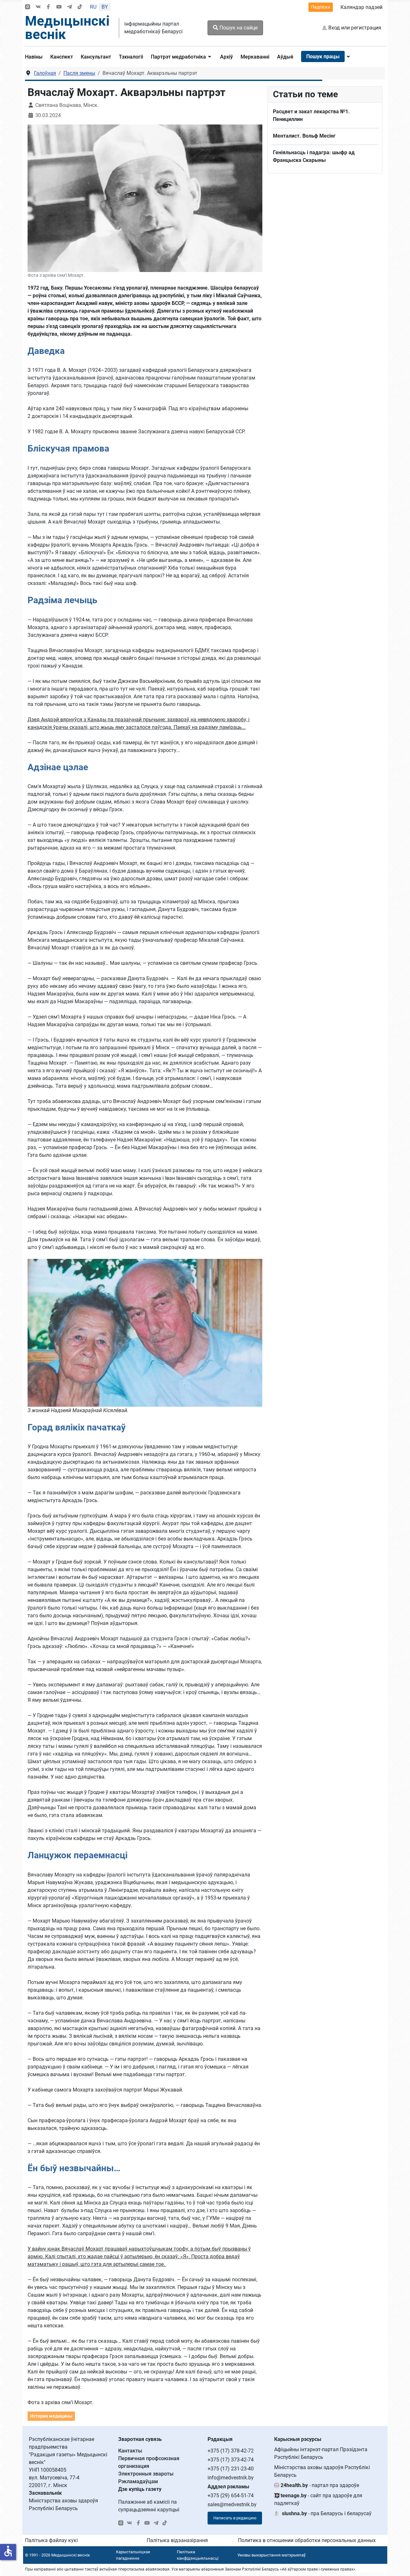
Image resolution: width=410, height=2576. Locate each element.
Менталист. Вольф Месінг (304, 136)
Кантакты (130, 2451)
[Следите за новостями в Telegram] (70, 7)
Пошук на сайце (238, 28)
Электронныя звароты (146, 2474)
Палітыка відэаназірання (177, 2540)
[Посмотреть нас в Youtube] (59, 7)
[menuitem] (36, 57)
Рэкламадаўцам (138, 2481)
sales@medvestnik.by (232, 2504)
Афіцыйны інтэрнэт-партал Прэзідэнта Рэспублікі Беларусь (321, 2453)
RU (93, 7)
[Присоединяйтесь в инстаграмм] (28, 7)
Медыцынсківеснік (67, 28)
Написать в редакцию (235, 2518)
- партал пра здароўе (320, 2485)
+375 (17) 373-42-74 (231, 2460)
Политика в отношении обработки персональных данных (307, 2540)
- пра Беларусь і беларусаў (327, 2513)
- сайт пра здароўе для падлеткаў (318, 2499)
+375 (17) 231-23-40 (231, 2469)
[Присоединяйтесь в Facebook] (48, 7)
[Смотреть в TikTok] (80, 7)
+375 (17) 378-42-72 (231, 2451)
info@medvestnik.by (231, 2478)
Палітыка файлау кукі (51, 2540)
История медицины (51, 2416)
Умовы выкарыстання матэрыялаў (271, 2555)
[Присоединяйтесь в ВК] (38, 7)
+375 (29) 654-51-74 (231, 2496)
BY (105, 7)
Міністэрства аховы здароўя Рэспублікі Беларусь (322, 2471)
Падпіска (321, 7)
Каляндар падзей (361, 7)
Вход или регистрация (355, 28)
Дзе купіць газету (140, 2489)
